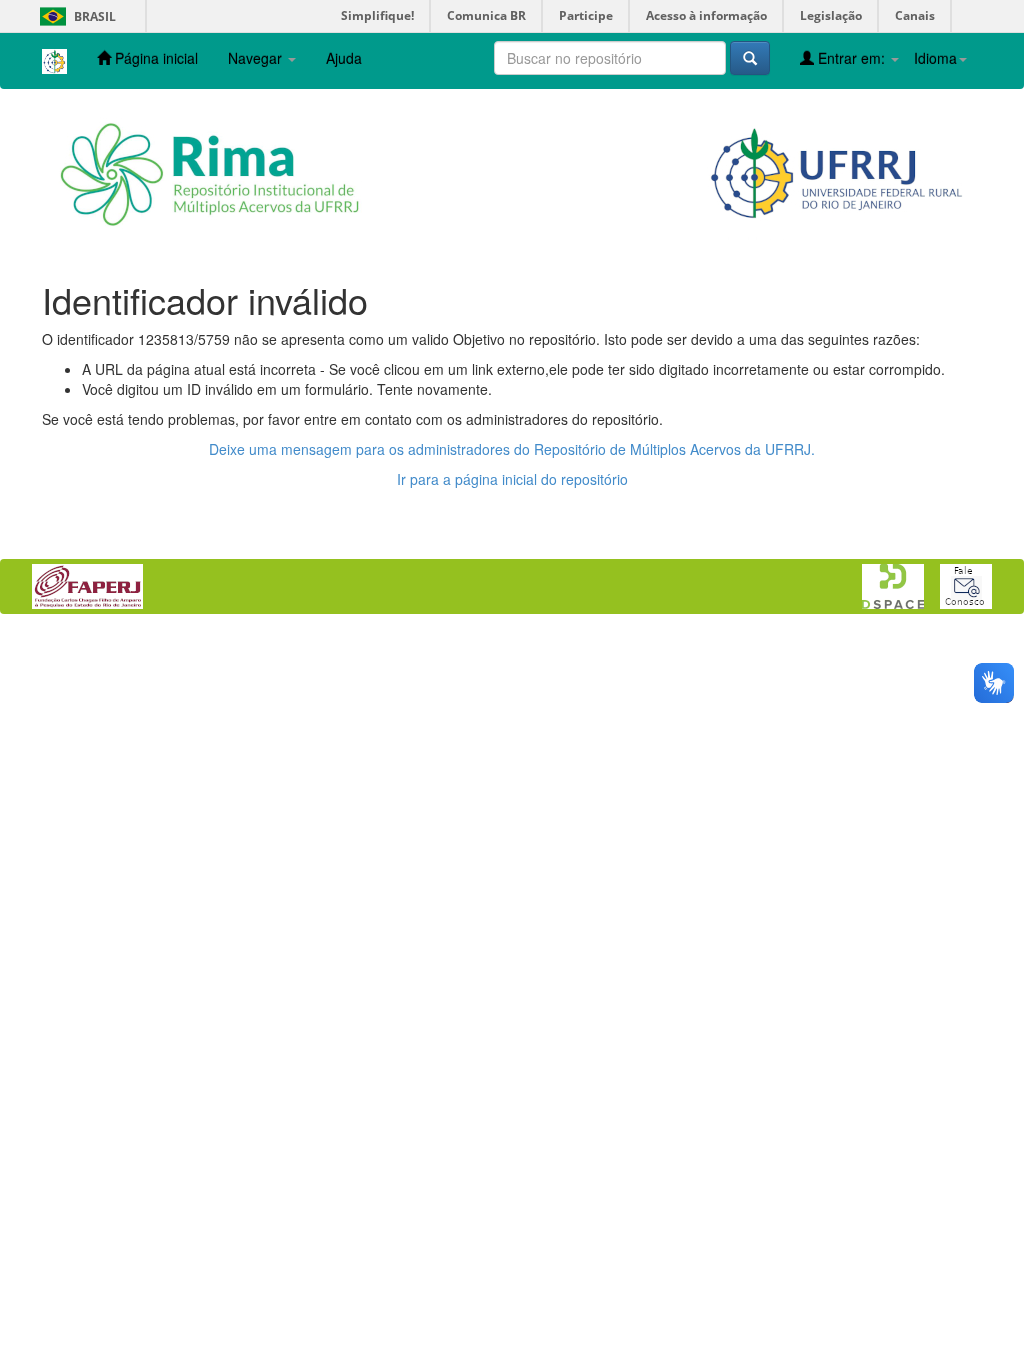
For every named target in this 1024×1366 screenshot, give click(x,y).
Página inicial (154, 58)
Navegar (257, 58)
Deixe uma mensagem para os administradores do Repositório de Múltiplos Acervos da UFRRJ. (512, 449)
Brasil (74, 16)
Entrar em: (851, 58)
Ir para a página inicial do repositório (512, 479)
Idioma (935, 58)
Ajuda (344, 58)
